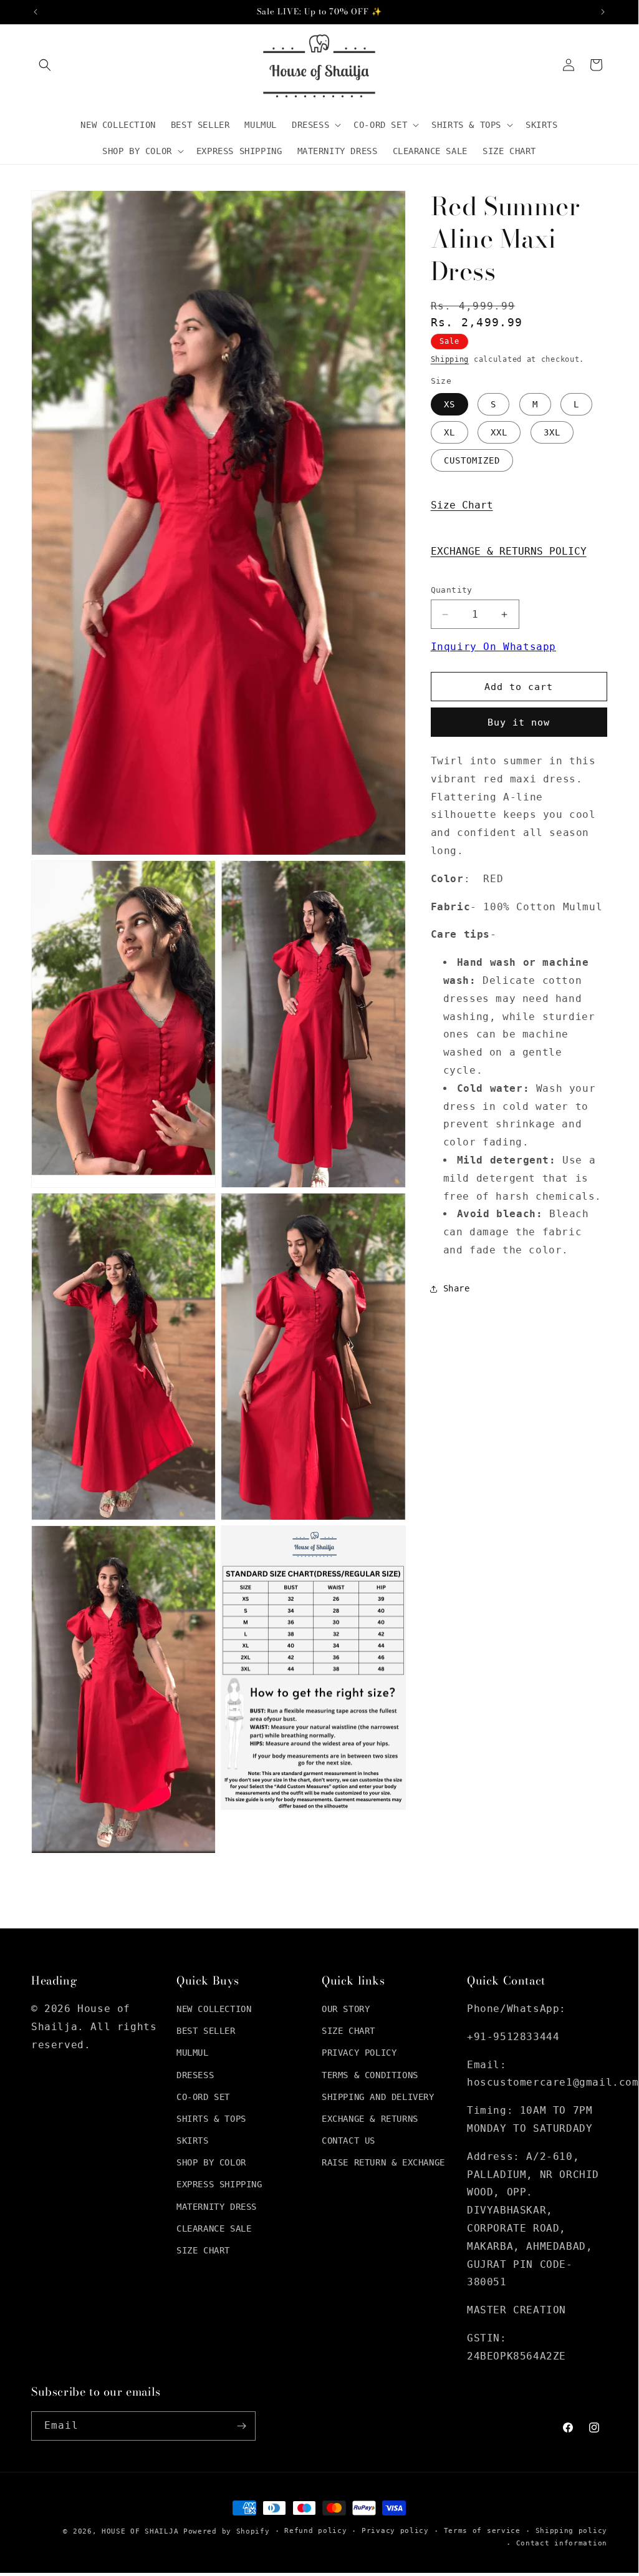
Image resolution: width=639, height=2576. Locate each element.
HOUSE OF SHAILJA (140, 2531)
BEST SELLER (206, 2031)
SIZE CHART (203, 2250)
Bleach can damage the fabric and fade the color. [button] (516, 1232)
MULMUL (193, 2053)
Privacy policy (395, 2531)
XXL (499, 432)
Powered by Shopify (227, 2531)
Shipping (450, 359)
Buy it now (519, 722)
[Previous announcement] (36, 12)
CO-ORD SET (203, 2097)
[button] (45, 65)
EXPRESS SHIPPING (219, 2184)
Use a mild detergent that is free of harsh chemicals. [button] (522, 1178)
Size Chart (462, 505)
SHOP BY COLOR (211, 2162)
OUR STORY (346, 2009)
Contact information (562, 2543)
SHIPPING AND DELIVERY (378, 2097)
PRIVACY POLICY (359, 2053)
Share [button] (457, 1288)
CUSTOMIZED (472, 460)
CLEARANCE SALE (214, 2228)
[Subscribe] (241, 2426)
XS (449, 404)
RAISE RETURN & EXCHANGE (383, 2162)
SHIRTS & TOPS (211, 2119)
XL (449, 432)
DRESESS (195, 2075)
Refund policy (315, 2531)
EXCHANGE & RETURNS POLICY (509, 551)
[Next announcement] (603, 12)
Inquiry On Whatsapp (493, 647)
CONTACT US (348, 2141)
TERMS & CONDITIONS (370, 2075)
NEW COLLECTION (214, 2009)
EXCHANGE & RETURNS (370, 2119)
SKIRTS (193, 2141)
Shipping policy (572, 2531)
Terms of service (482, 2531)
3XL (552, 432)
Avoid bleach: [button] (500, 1214)
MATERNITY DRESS (217, 2207)
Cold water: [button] (493, 1088)
